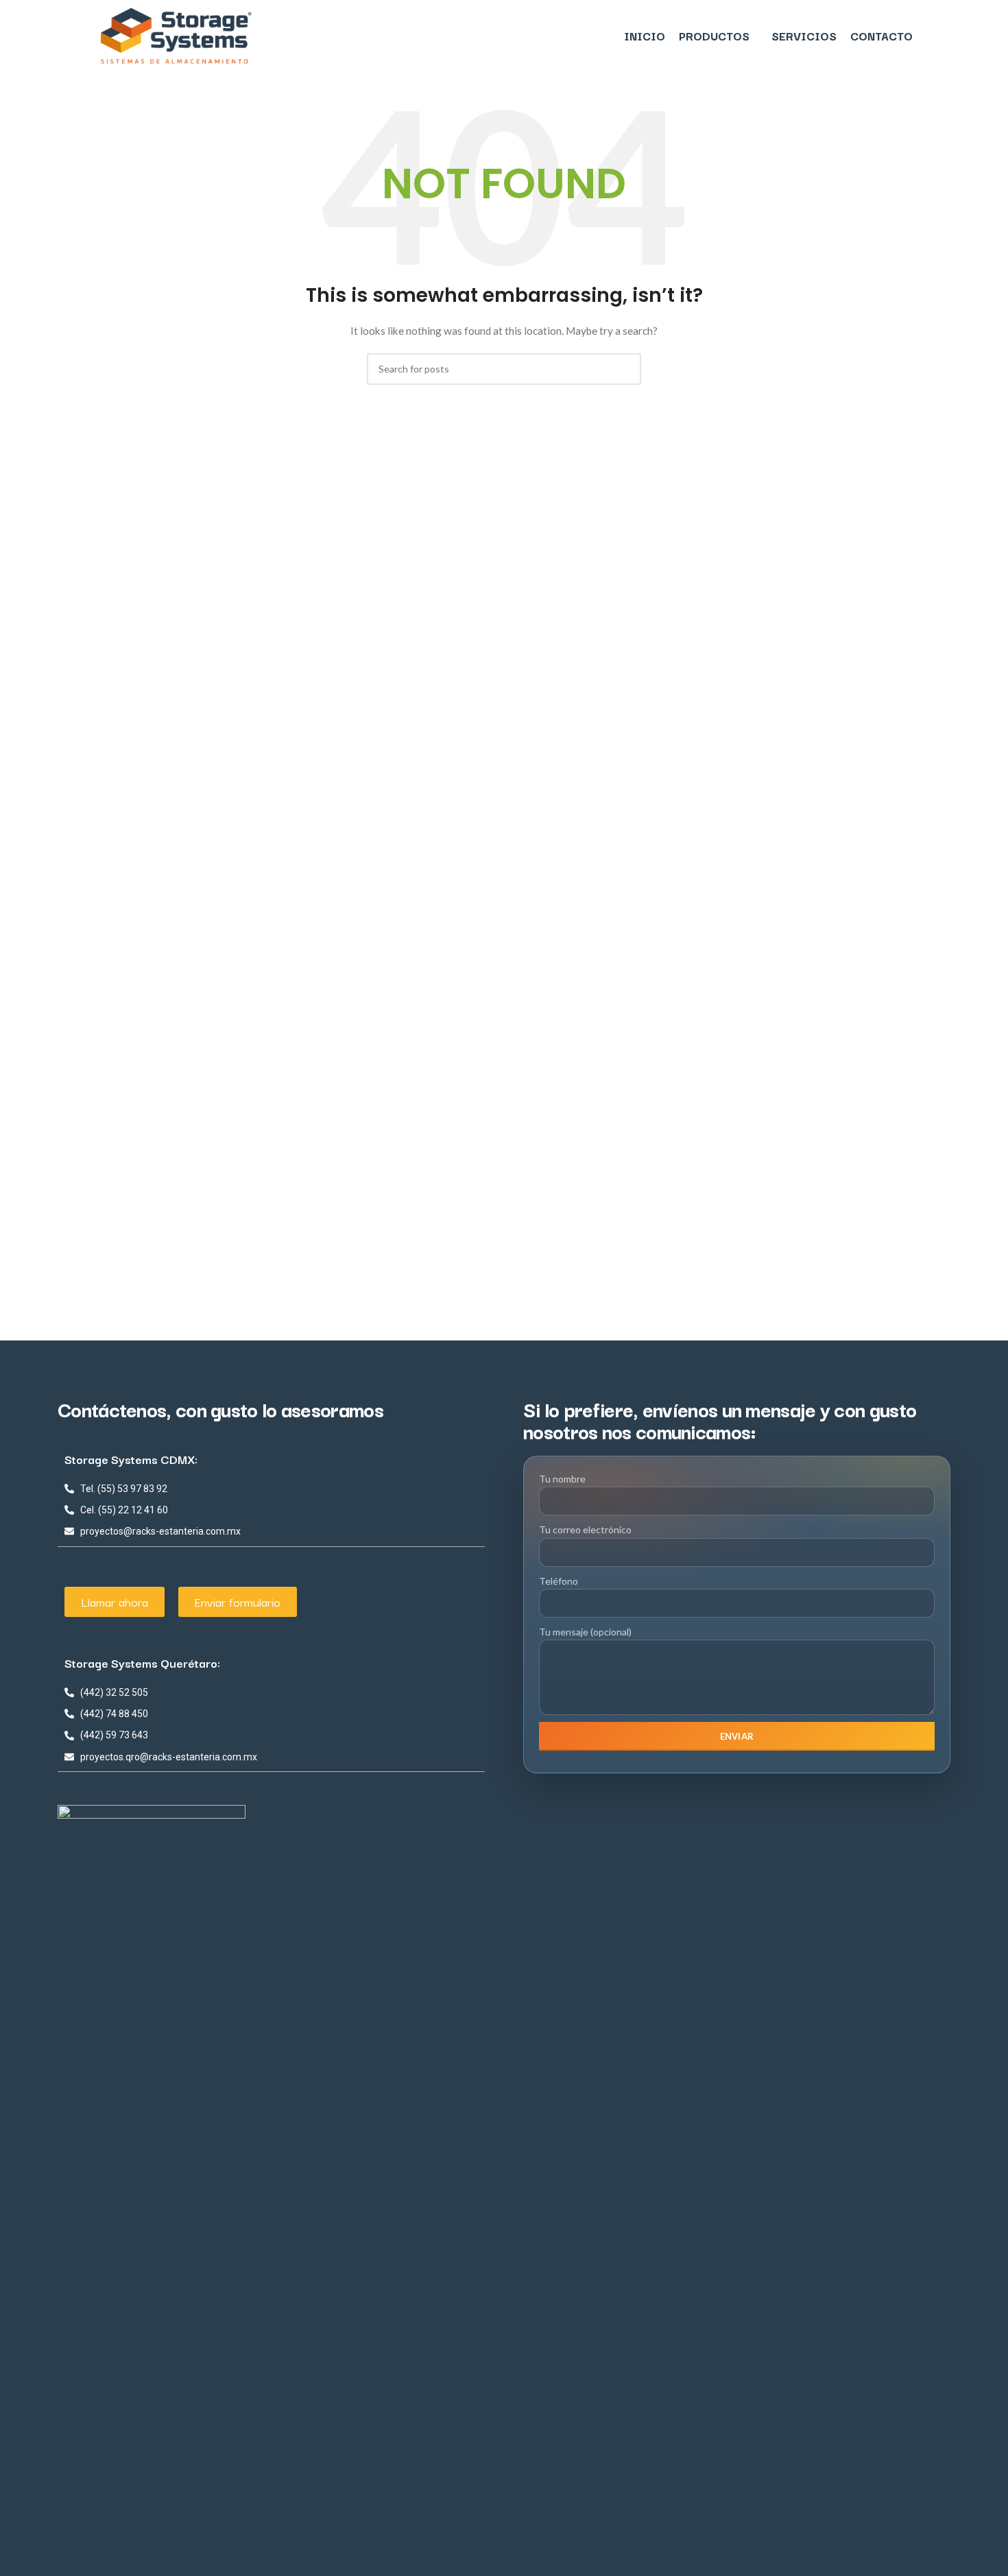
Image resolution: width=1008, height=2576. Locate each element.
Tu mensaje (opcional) (585, 1632)
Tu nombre (562, 1479)
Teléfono (559, 1580)
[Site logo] (176, 35)
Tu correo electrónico (585, 1529)
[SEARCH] (625, 369)
